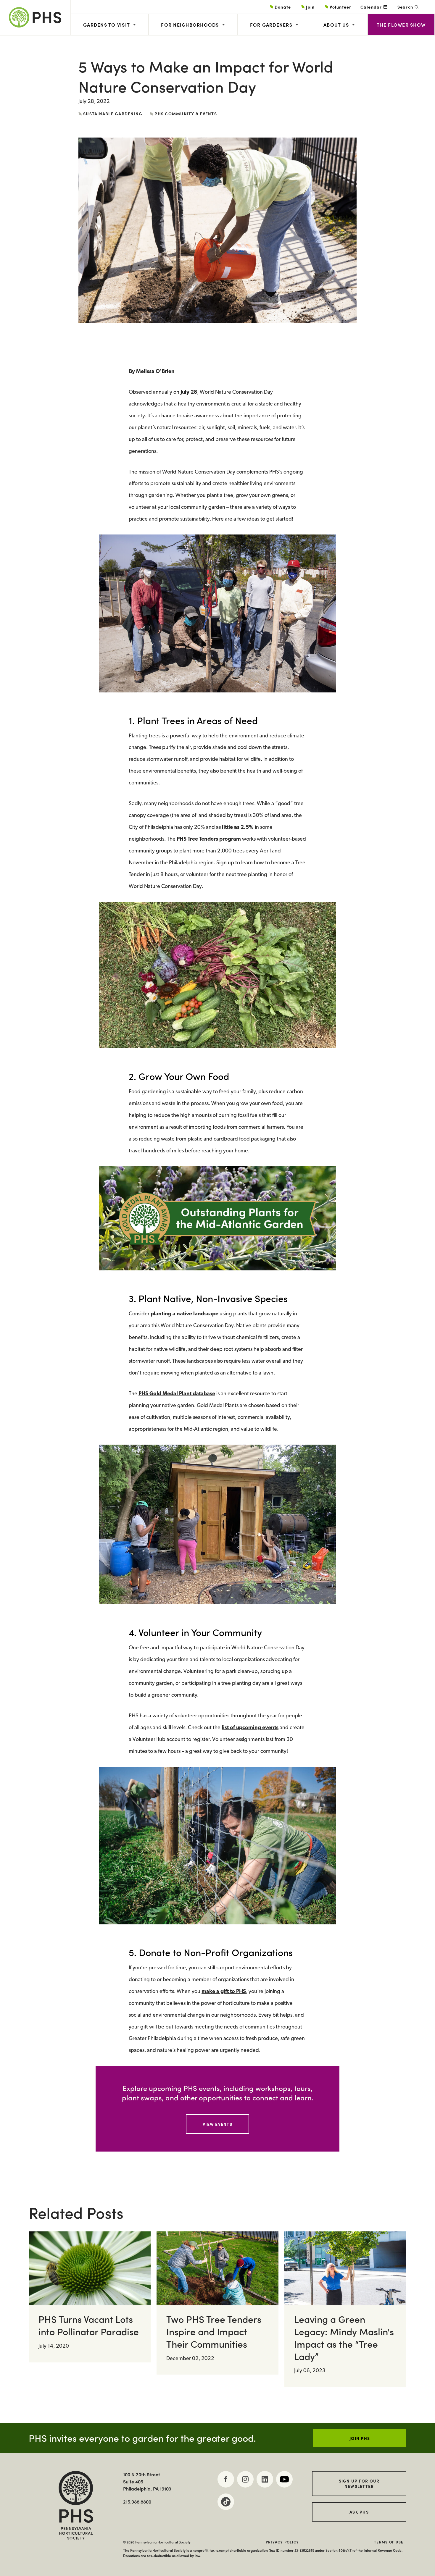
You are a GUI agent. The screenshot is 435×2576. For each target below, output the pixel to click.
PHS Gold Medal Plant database (177, 1394)
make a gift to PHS (224, 1992)
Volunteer (340, 7)
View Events (217, 2124)
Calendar (371, 7)
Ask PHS (359, 2512)
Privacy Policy (282, 2542)
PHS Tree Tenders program (209, 839)
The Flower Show (401, 25)
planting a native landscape (185, 1314)
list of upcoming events (250, 1728)
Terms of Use (389, 2542)
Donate (283, 7)
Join (310, 7)
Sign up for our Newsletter (359, 2483)
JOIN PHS (360, 2438)
